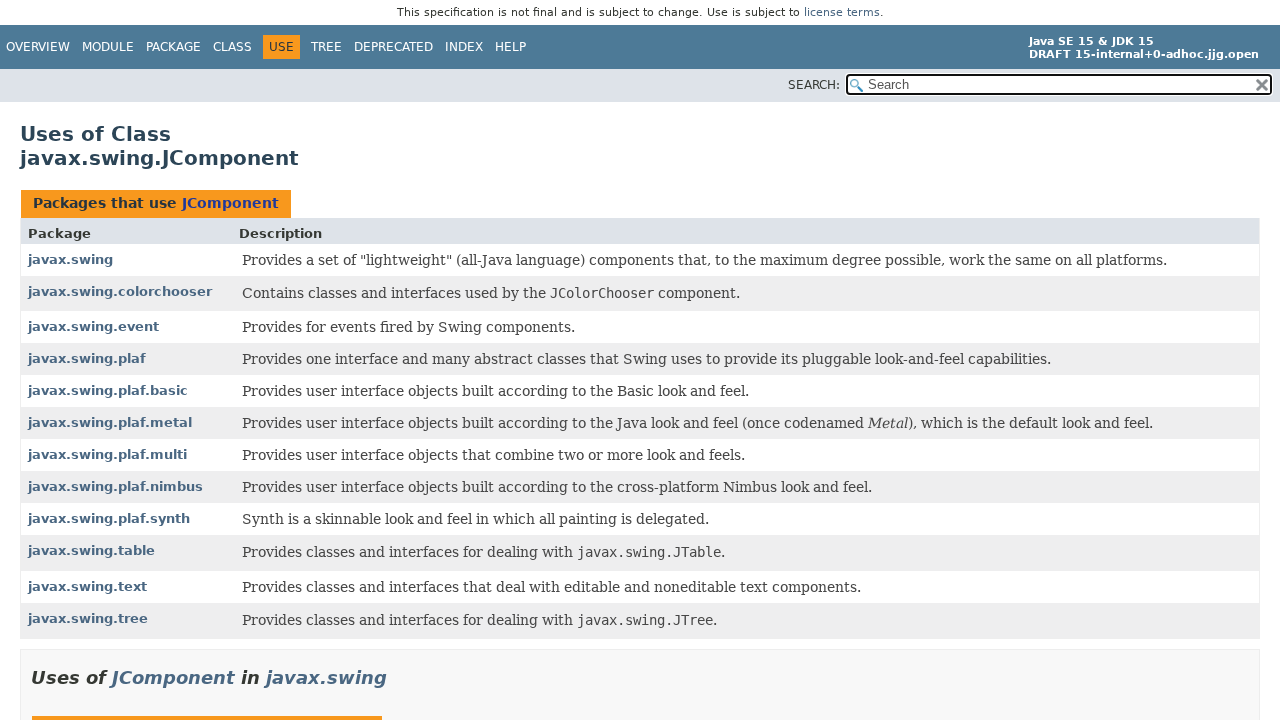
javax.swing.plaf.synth (109, 518)
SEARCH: (814, 85)
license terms (842, 12)
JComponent (230, 203)
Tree (326, 47)
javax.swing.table (91, 550)
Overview (38, 47)
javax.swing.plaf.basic (108, 390)
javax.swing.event (93, 326)
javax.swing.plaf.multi (107, 454)
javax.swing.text (87, 586)
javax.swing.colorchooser (120, 291)
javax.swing (70, 259)
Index (464, 47)
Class (232, 47)
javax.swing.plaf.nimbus (115, 486)
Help (510, 47)
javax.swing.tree (88, 618)
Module (108, 47)
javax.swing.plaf (87, 358)
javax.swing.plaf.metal (110, 422)
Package (173, 47)
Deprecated (393, 47)
